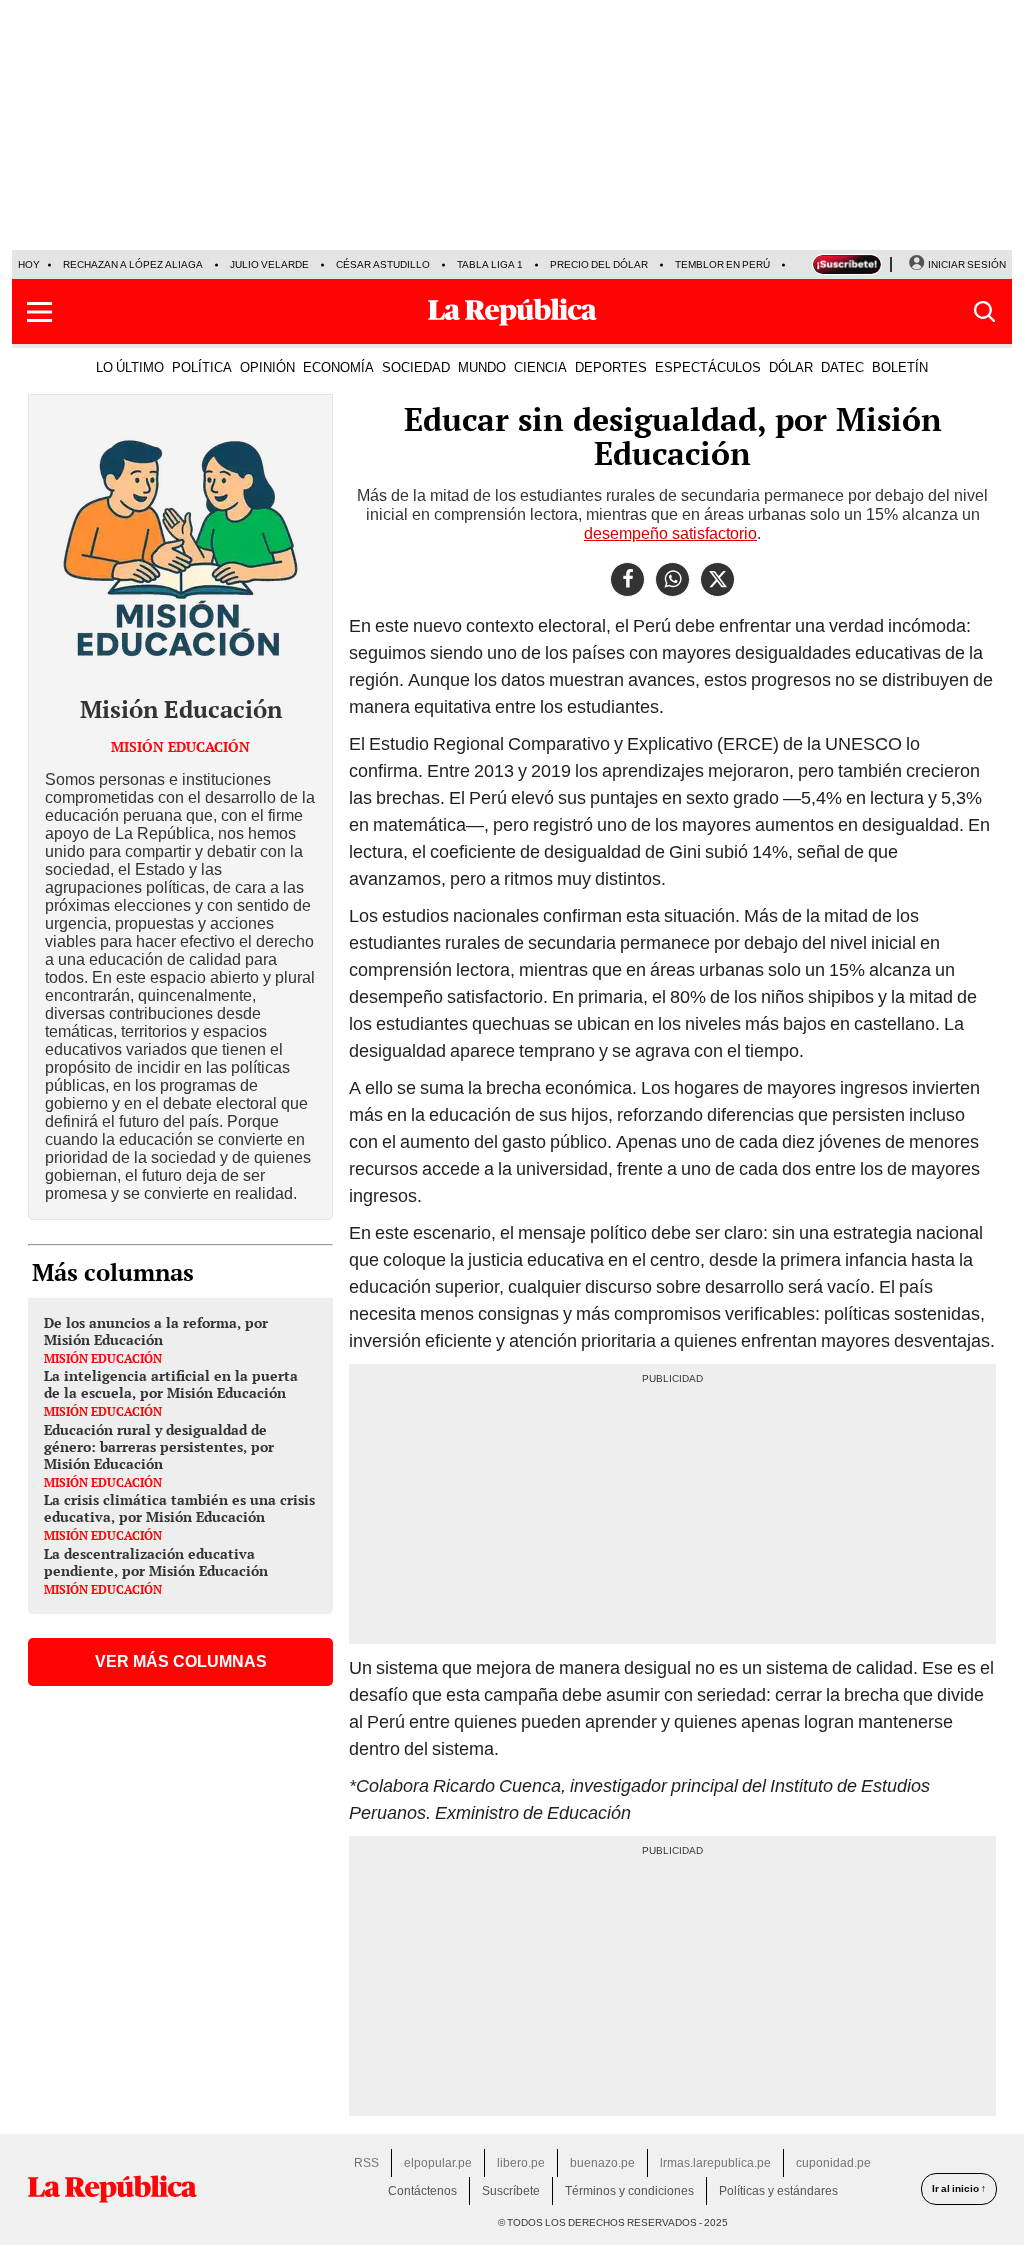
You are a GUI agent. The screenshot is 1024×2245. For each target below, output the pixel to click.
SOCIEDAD (416, 367)
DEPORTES (611, 367)
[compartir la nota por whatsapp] (672, 579)
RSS (366, 2163)
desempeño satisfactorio (670, 533)
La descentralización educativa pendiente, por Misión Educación (156, 1562)
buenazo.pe (602, 2163)
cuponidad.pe (833, 2163)
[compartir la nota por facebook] (627, 579)
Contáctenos (422, 2191)
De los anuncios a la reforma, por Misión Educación (156, 1331)
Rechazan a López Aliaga (133, 264)
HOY (29, 264)
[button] (39, 312)
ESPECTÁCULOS (708, 367)
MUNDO (482, 367)
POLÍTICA (202, 367)
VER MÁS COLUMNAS (181, 1661)
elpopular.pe (438, 2163)
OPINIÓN (267, 367)
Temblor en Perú (722, 264)
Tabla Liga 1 (490, 264)
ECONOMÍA (338, 367)
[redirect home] (112, 2189)
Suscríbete (511, 2191)
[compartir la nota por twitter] (717, 579)
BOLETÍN (900, 367)
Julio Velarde (269, 264)
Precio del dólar (599, 264)
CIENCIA (540, 367)
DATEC (842, 367)
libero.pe (521, 2163)
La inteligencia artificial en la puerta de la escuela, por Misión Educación (171, 1384)
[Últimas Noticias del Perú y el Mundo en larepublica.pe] (512, 312)
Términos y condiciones (629, 2191)
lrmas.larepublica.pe (715, 2163)
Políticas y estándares (778, 2191)
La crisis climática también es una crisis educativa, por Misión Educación (179, 1508)
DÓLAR (791, 367)
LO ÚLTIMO (130, 367)
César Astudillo (383, 264)
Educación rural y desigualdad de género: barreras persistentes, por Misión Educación (159, 1446)
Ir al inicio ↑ (959, 2188)
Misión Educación (181, 709)
